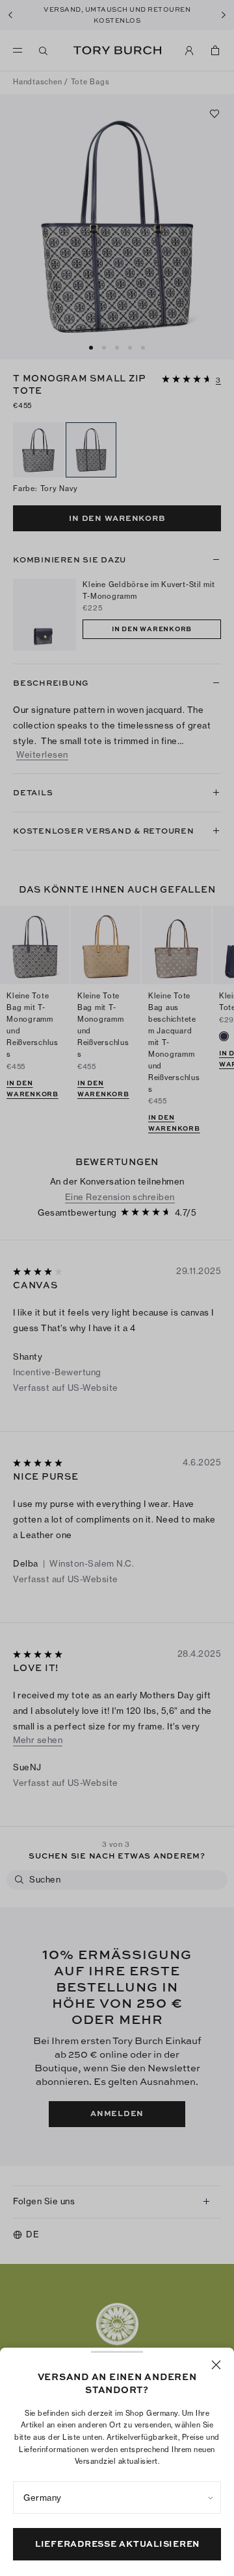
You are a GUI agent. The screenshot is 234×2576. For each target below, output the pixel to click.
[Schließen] (216, 2365)
